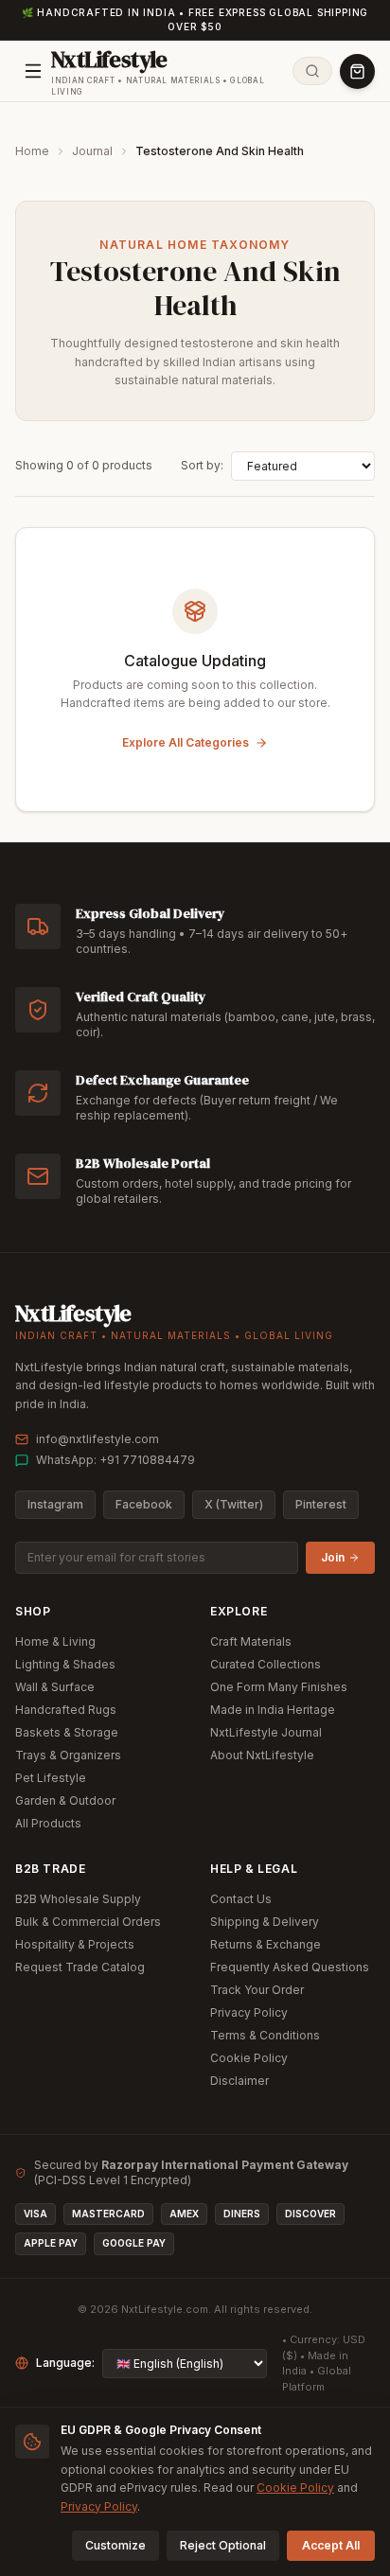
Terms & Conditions (265, 2035)
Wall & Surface (55, 1687)
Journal (92, 151)
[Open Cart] (357, 71)
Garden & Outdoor (65, 1800)
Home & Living (55, 1641)
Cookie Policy (249, 2058)
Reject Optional (223, 2545)
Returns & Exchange (266, 1944)
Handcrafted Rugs (66, 1710)
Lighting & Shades (65, 1664)
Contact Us (241, 1899)
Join (333, 1557)
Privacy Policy (249, 2012)
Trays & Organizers (68, 1755)
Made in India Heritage (273, 1710)
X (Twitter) (234, 1504)
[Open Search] (312, 71)
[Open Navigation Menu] (33, 71)
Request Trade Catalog (80, 1967)
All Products (48, 1823)
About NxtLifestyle (262, 1755)
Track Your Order (257, 1990)
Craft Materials (251, 1641)
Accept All (331, 2545)
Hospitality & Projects (75, 1944)
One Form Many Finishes (279, 1687)
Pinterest (321, 1504)
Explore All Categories (186, 742)
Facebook (144, 1504)
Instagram (55, 1504)
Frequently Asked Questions (290, 1967)
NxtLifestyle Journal (266, 1732)
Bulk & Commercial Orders (88, 1922)
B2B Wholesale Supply (78, 1899)
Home (32, 151)
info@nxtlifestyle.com (97, 1439)
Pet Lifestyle (51, 1778)
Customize (115, 2545)
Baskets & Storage (67, 1732)
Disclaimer (239, 2081)
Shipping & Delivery (265, 1922)
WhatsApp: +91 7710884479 (115, 1460)
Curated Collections (266, 1664)
